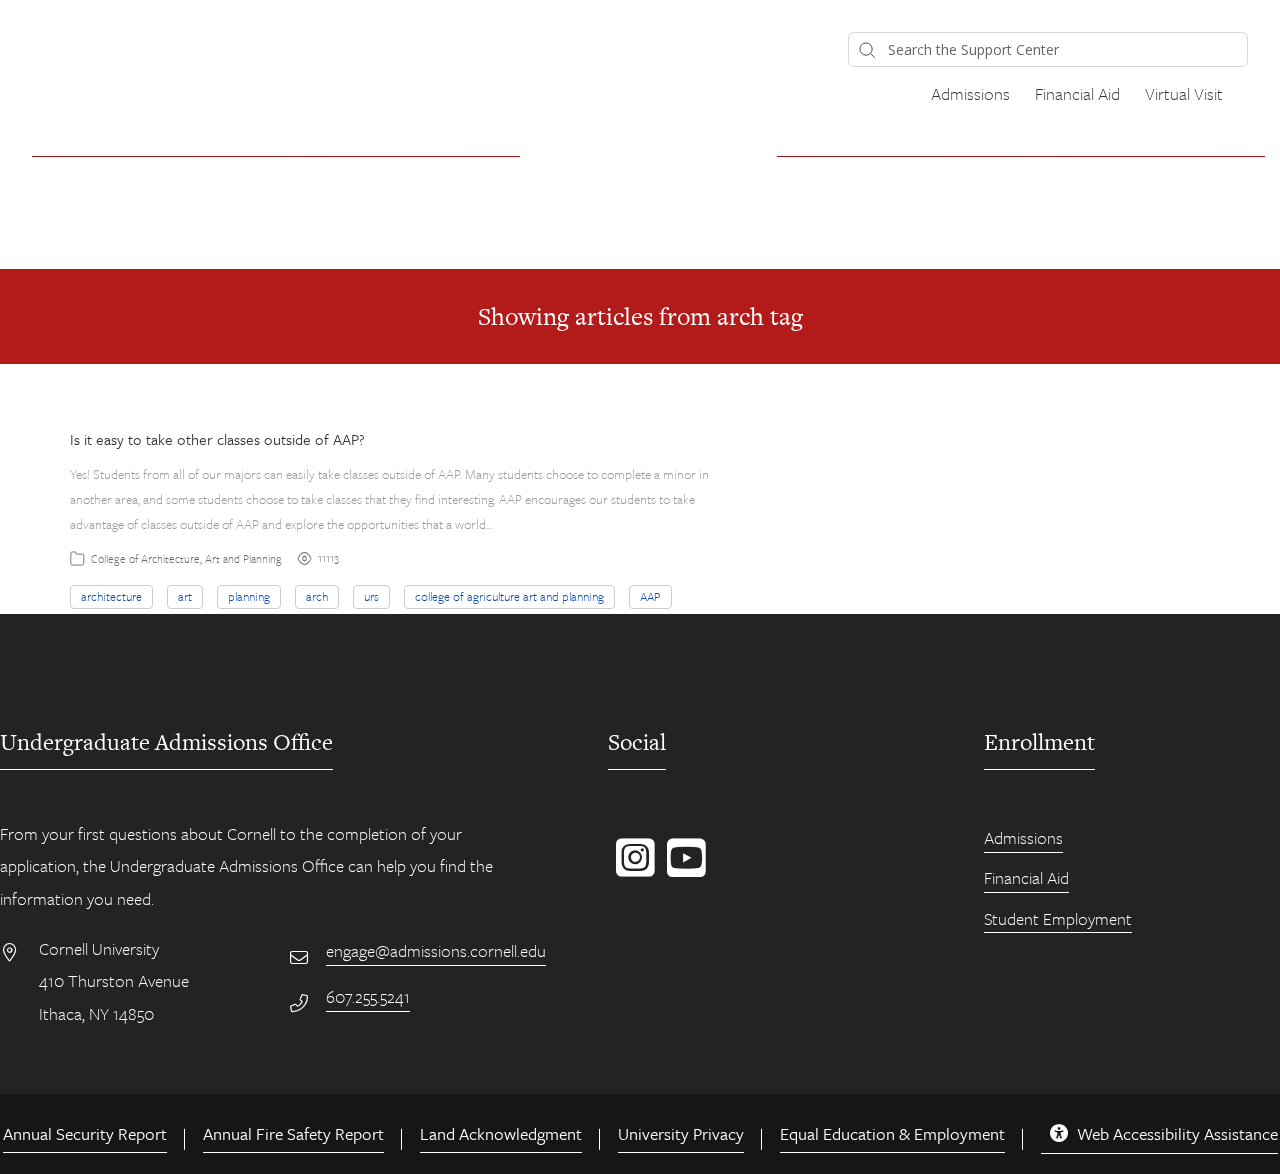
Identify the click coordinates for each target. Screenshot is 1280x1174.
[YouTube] (682, 868)
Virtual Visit (1184, 93)
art (185, 596)
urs (371, 596)
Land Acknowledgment (501, 1133)
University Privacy (681, 1133)
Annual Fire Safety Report (293, 1133)
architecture (111, 596)
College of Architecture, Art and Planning (186, 558)
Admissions (970, 93)
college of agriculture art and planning (509, 596)
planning (249, 596)
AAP (650, 596)
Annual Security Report (85, 1133)
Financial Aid (1077, 93)
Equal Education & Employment (892, 1133)
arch (317, 596)
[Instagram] (631, 868)
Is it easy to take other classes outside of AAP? (217, 439)
